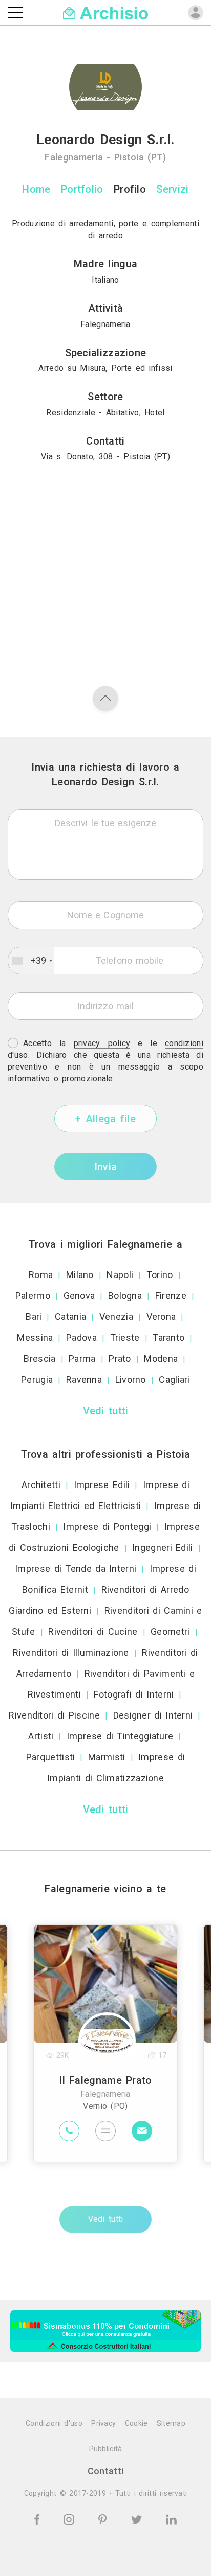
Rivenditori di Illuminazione (71, 1652)
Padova (81, 1338)
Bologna (125, 1296)
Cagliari (174, 1379)
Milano (80, 1275)
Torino (160, 1275)
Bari (34, 1317)
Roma (41, 1275)
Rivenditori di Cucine (93, 1631)
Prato (120, 1359)
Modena (161, 1359)
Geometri (170, 1631)
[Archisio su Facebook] (39, 2519)
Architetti (41, 1485)
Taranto (168, 1338)
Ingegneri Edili (163, 1548)
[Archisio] (106, 12)
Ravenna (84, 1379)
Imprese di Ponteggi (107, 1527)
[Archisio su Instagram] (71, 2519)
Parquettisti (51, 1757)
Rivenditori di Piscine (54, 1715)
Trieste (125, 1338)
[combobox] (31, 961)
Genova (79, 1296)
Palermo (33, 1296)
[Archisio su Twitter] (138, 2519)
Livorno (131, 1379)
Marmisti (107, 1757)
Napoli (120, 1275)
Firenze (171, 1296)
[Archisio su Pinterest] (104, 2519)
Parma (82, 1359)
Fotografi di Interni (134, 1694)
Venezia (116, 1317)
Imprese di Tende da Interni (76, 1569)
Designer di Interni (153, 1715)
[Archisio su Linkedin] (171, 2519)
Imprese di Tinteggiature (120, 1736)
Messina (35, 1338)
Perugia (37, 1379)
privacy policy (102, 1043)
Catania (70, 1317)
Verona (161, 1317)
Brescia (39, 1359)
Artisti (41, 1736)
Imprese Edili (102, 1485)
